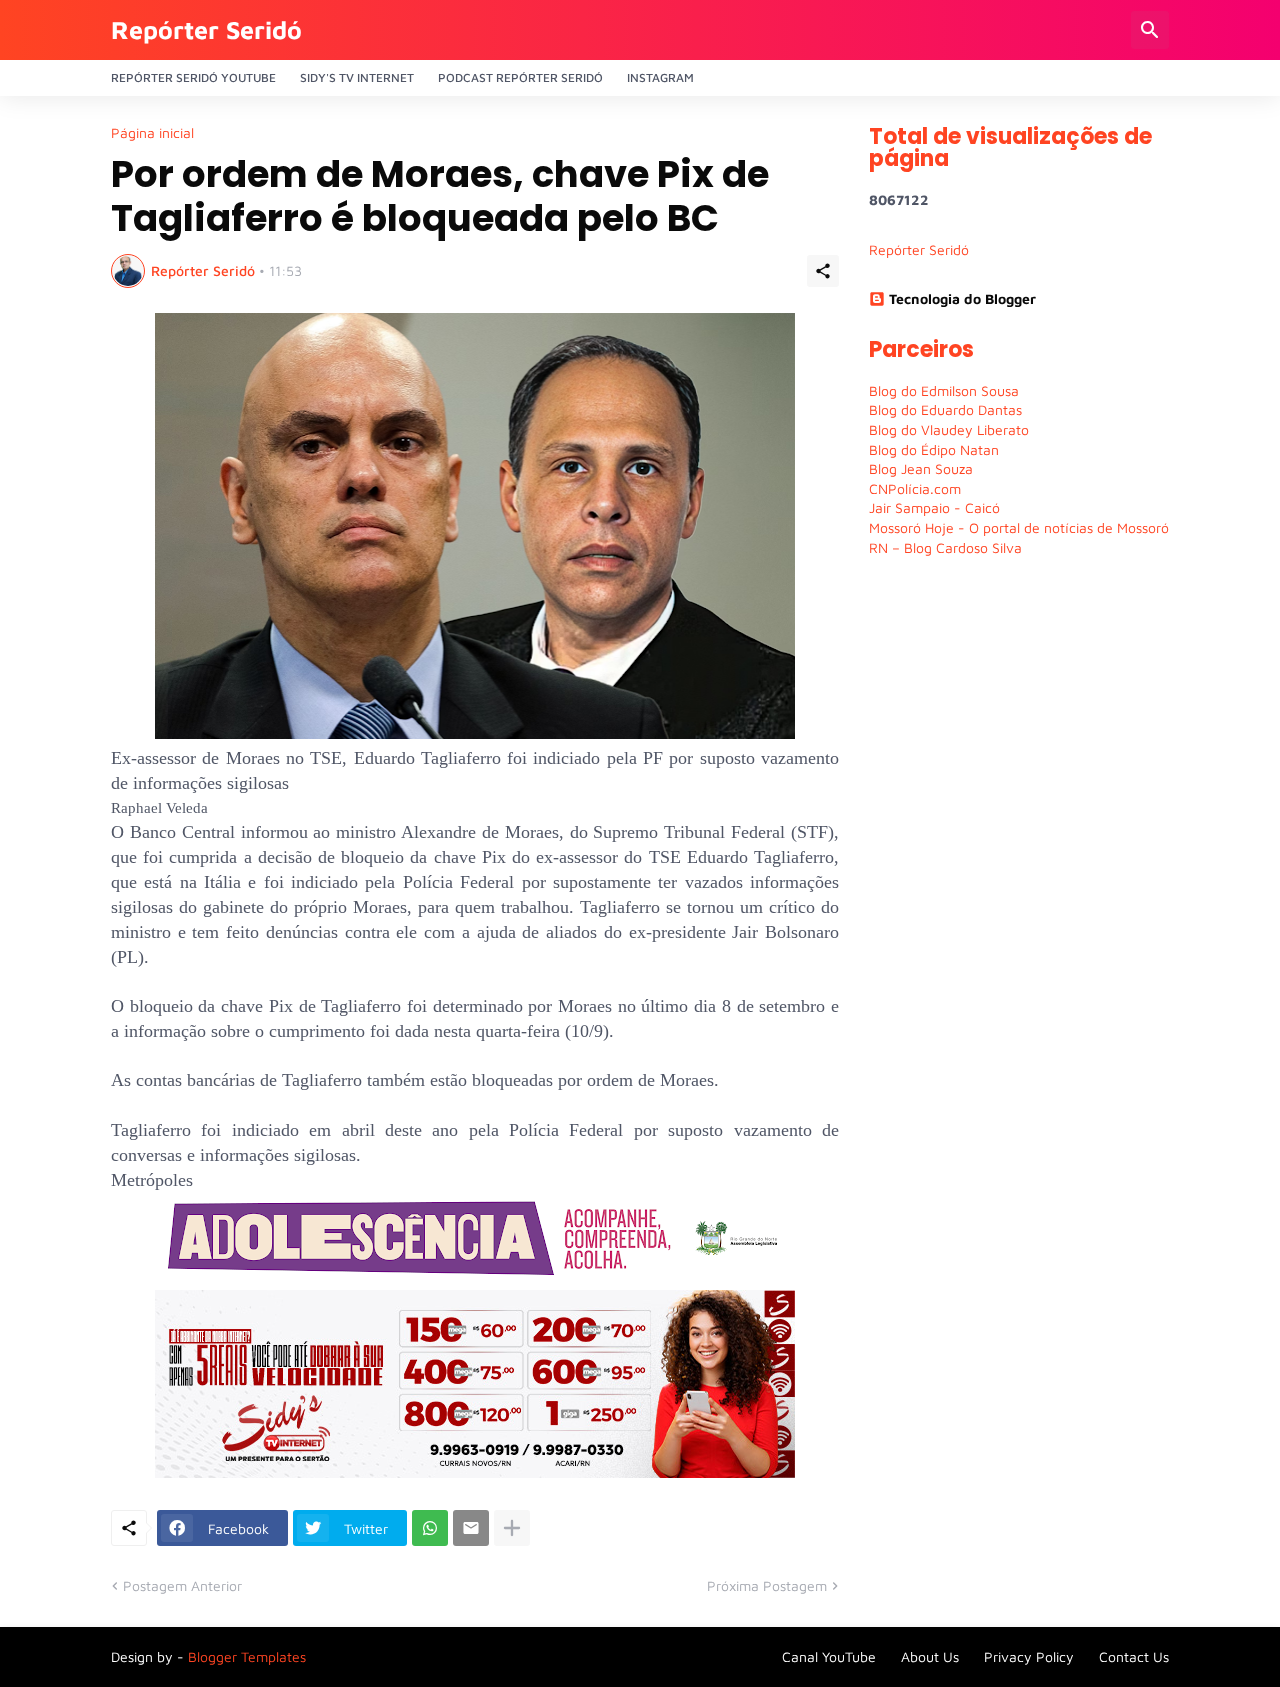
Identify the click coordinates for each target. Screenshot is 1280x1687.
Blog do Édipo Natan (934, 449)
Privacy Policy (1029, 1656)
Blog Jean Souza (921, 468)
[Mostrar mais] (512, 1528)
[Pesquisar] (1150, 30)
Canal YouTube (829, 1656)
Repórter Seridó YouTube (193, 77)
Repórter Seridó (206, 29)
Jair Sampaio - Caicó (934, 507)
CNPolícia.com (915, 488)
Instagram (660, 77)
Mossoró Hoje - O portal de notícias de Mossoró (1019, 527)
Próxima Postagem (767, 1585)
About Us (930, 1656)
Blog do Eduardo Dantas (945, 409)
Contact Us (1134, 1656)
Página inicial (152, 133)
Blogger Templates (247, 1656)
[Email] (471, 1528)
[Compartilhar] (823, 271)
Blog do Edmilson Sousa (944, 390)
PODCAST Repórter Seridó (520, 77)
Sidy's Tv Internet (357, 77)
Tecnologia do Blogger (962, 298)
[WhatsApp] (430, 1528)
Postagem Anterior (182, 1585)
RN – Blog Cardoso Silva (945, 547)
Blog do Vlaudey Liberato (949, 429)
